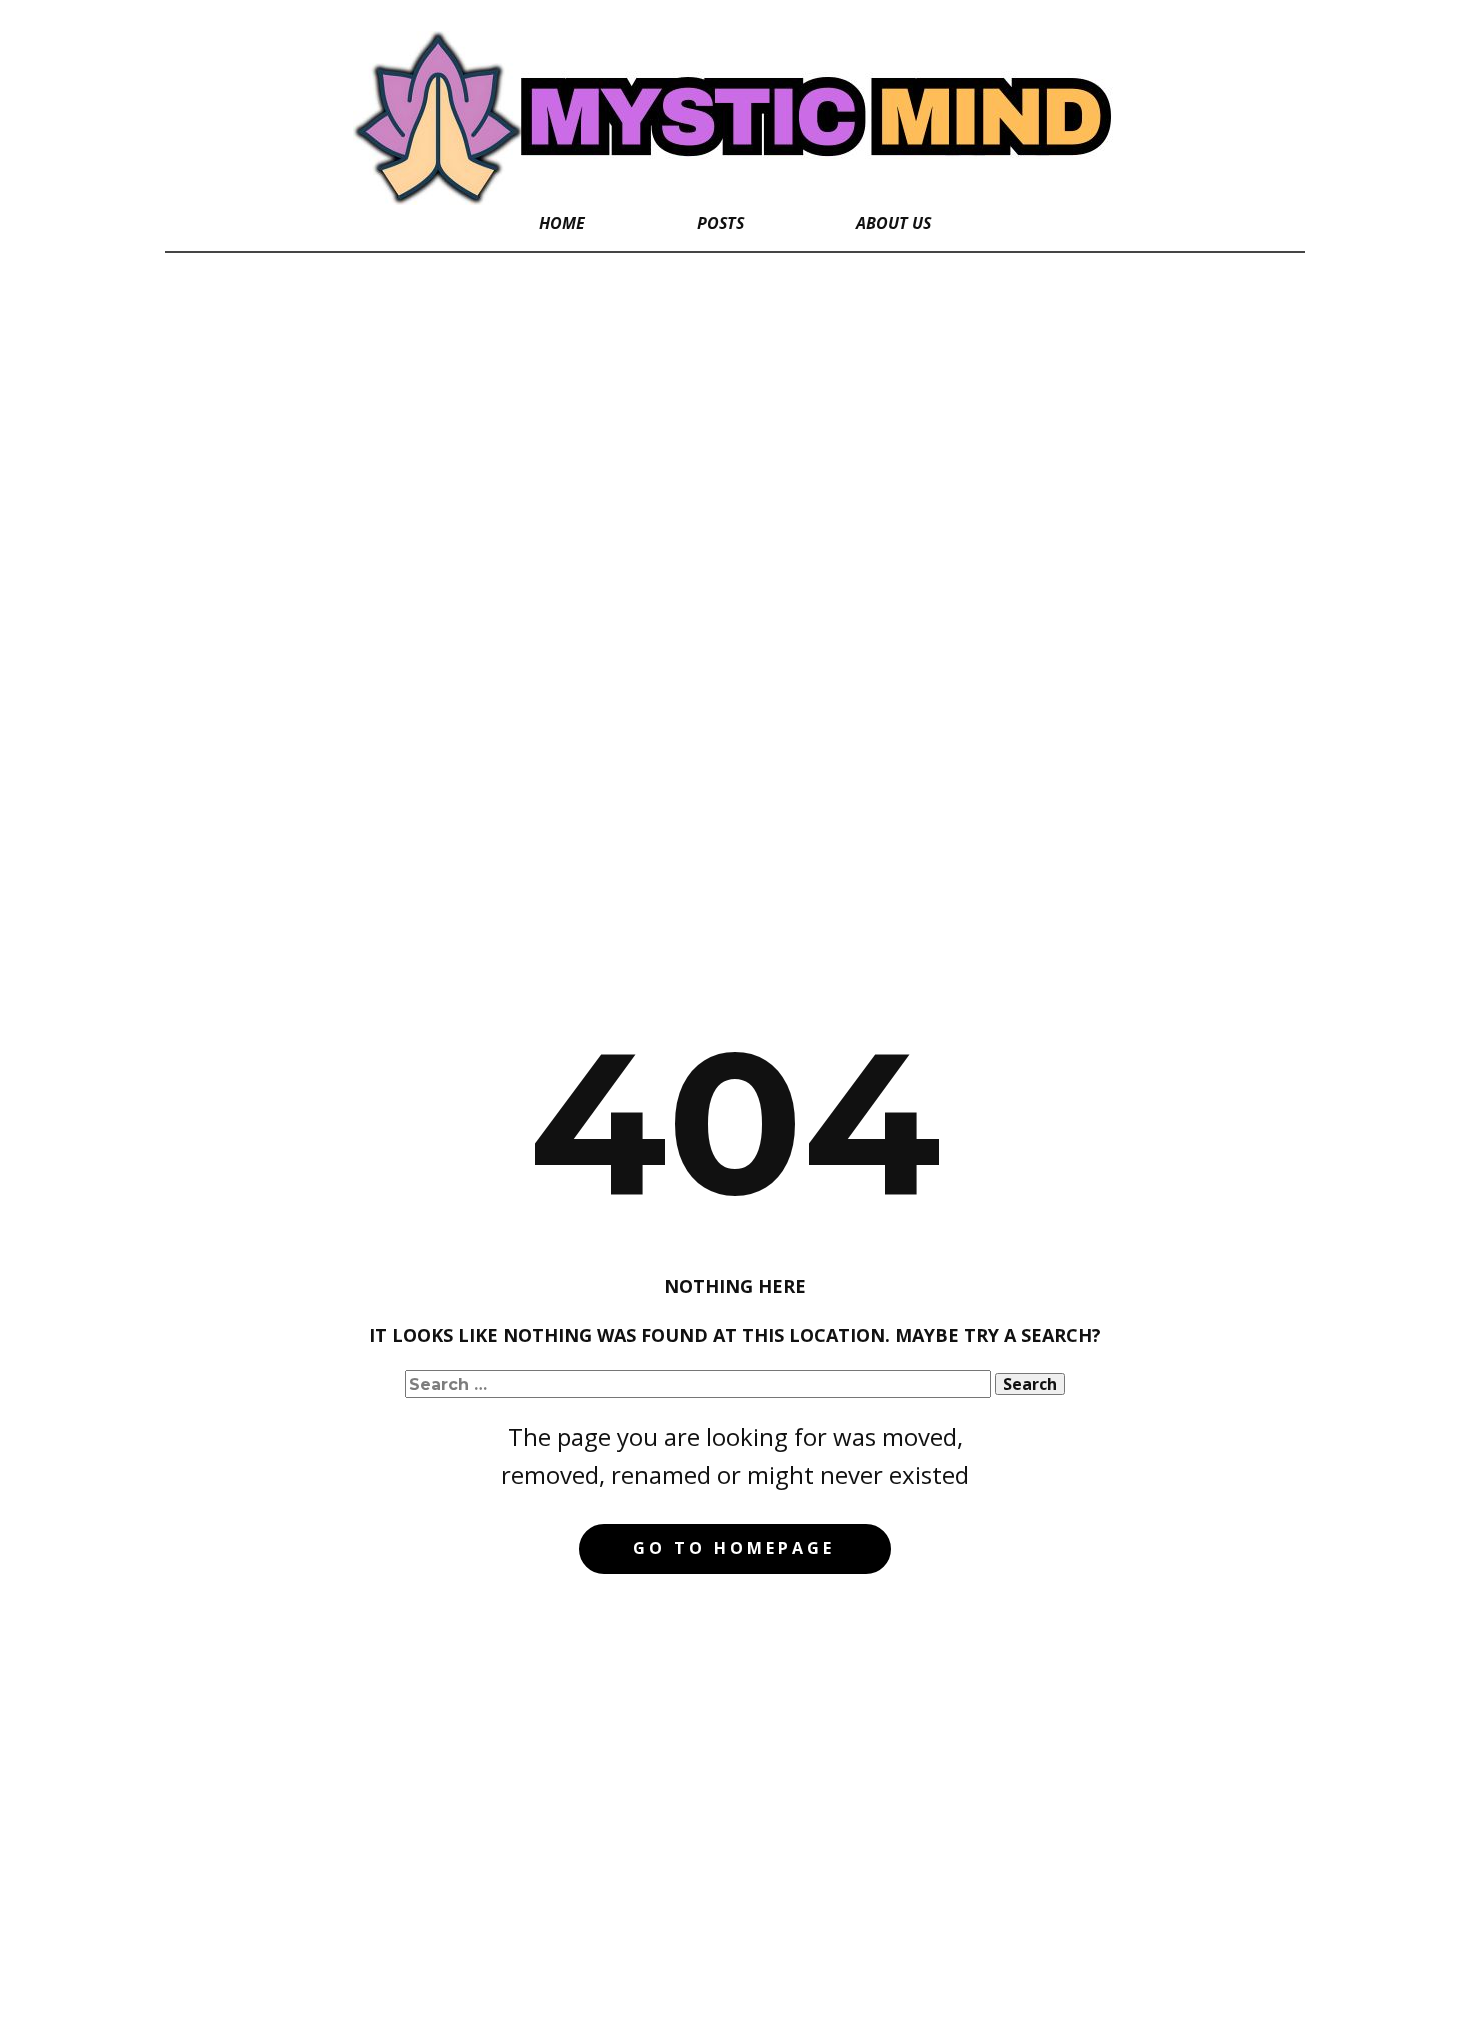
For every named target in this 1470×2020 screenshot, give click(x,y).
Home (562, 223)
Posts (720, 223)
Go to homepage (734, 1548)
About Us (893, 223)
